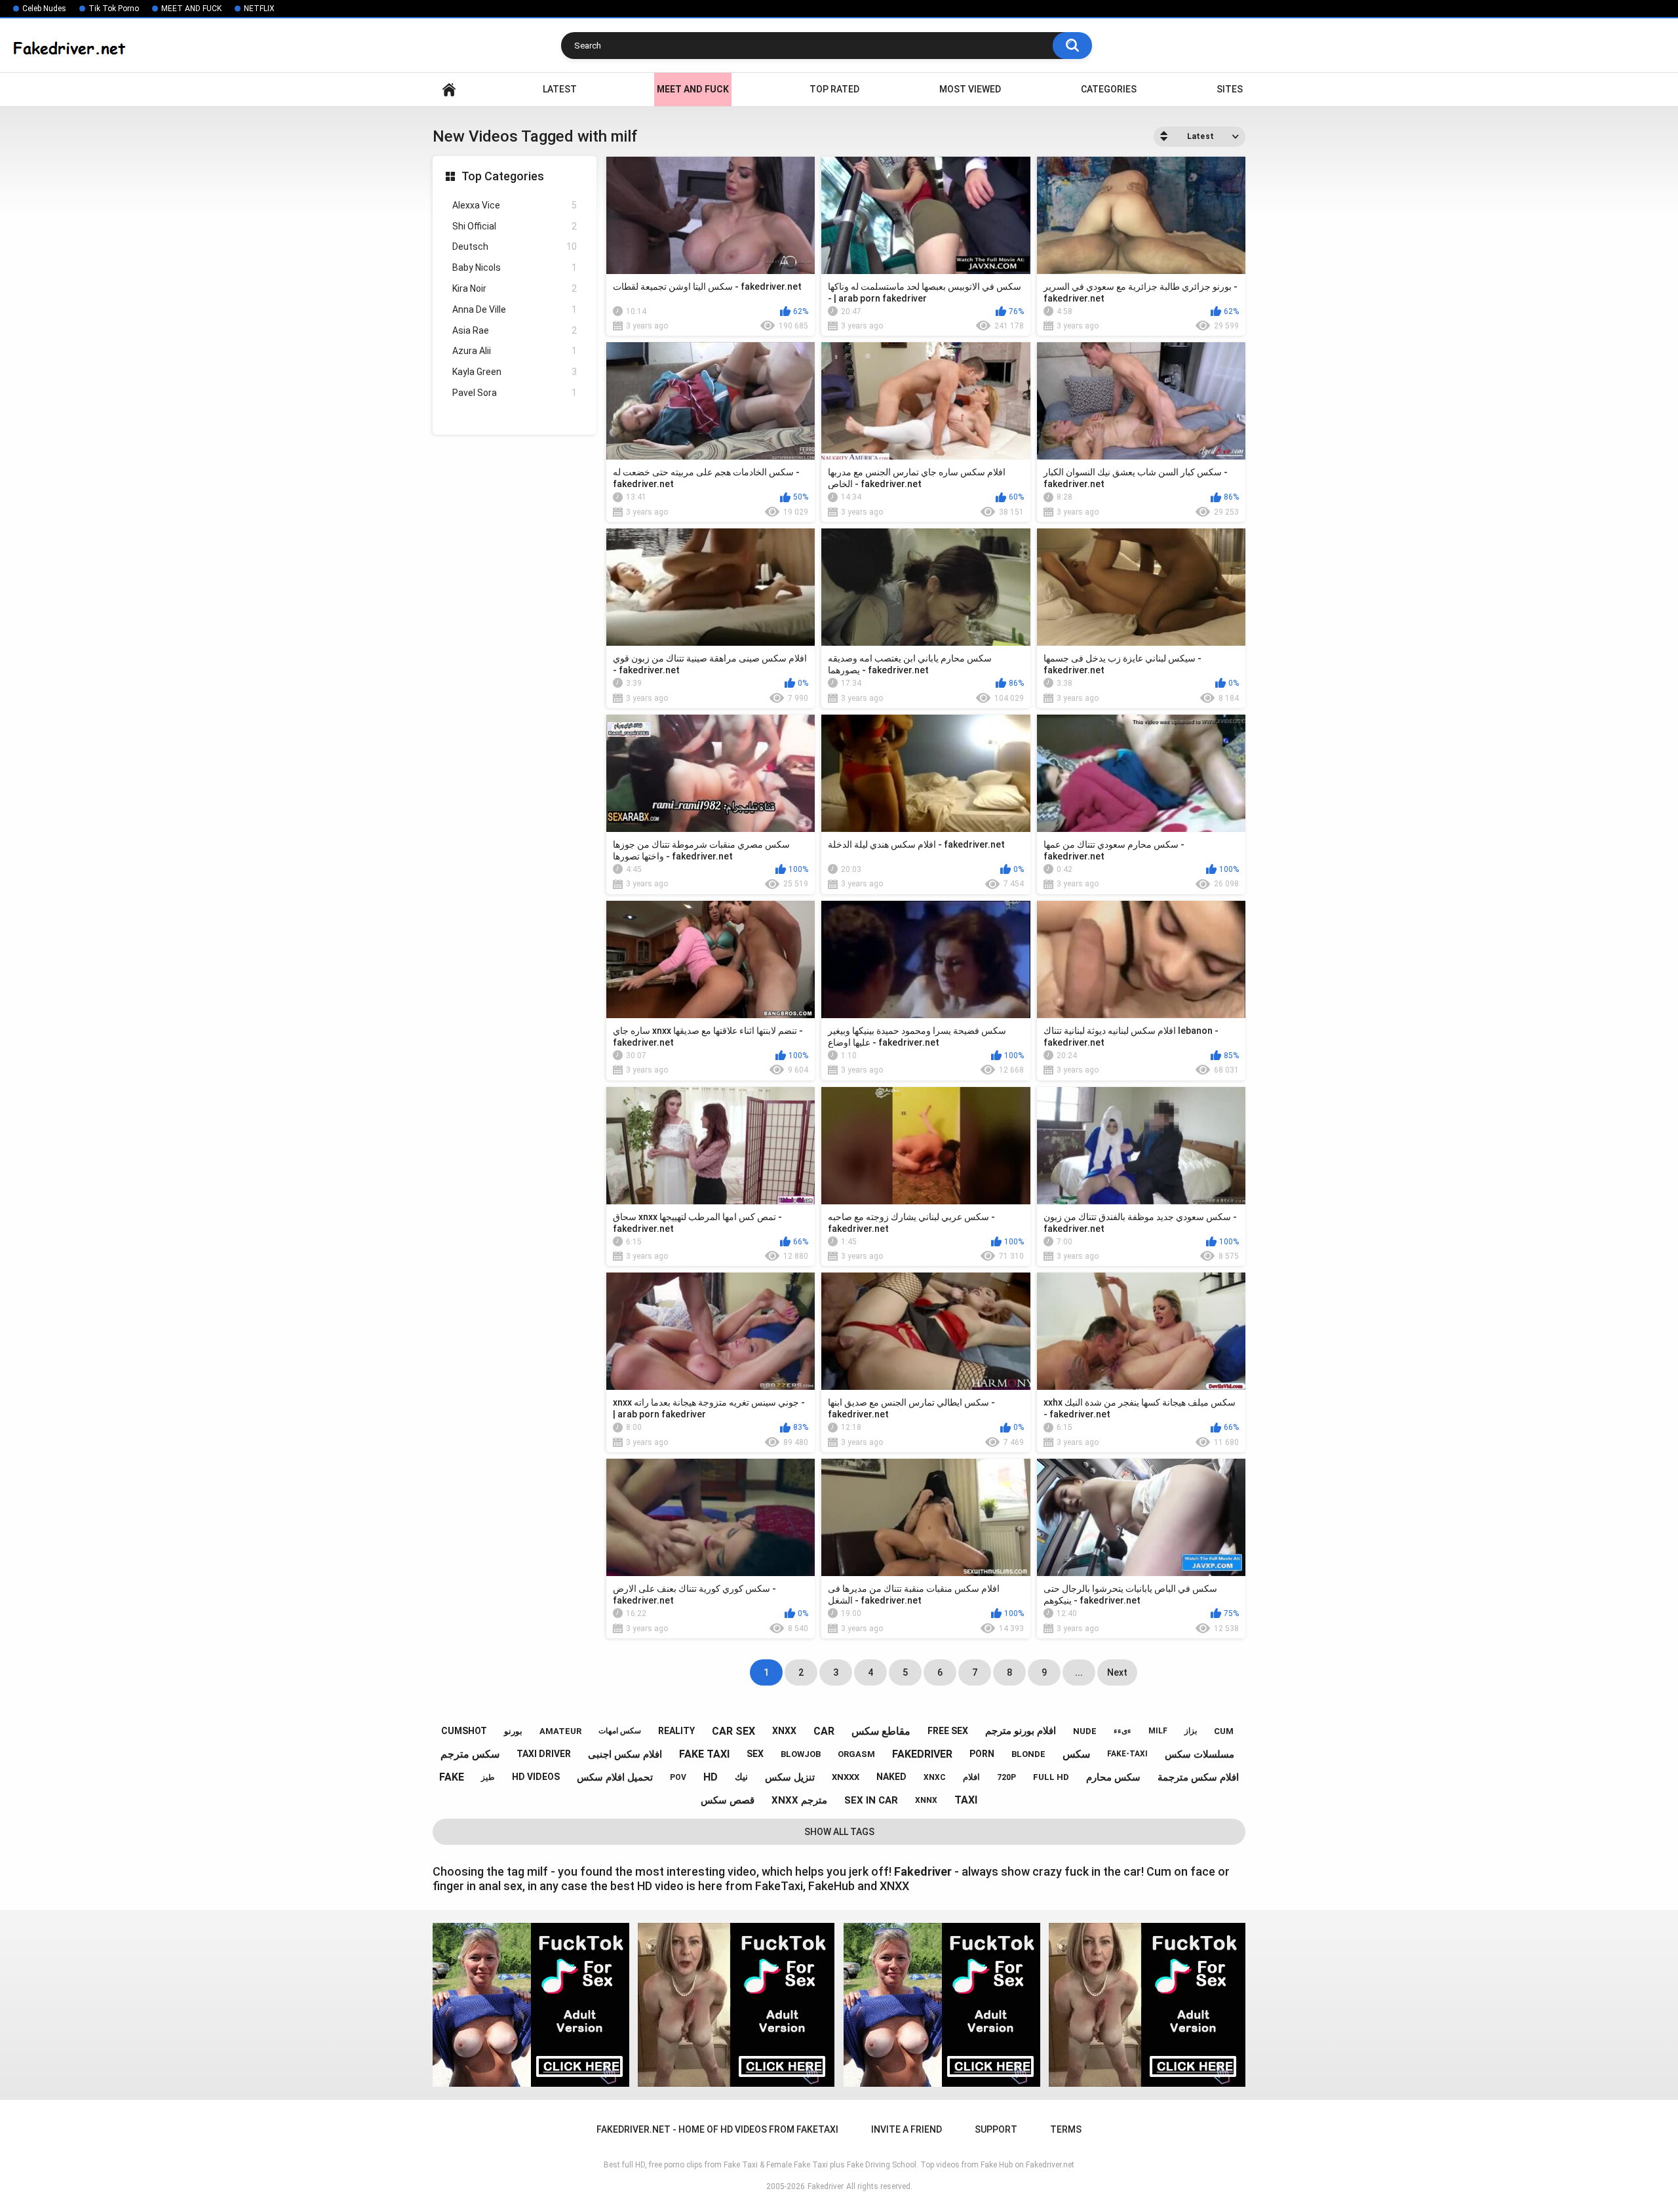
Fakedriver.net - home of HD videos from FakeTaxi (449, 89)
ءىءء (1122, 1731)
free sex (948, 1731)
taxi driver (544, 1754)
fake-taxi (1127, 1754)
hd (711, 1777)
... (1079, 1672)
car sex (733, 1731)
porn (982, 1754)
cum (1224, 1731)
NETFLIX (259, 9)
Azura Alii (515, 351)
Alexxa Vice (515, 205)
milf (1158, 1731)
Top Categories (503, 176)
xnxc (935, 1777)
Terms (1066, 2129)
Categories (1109, 89)
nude (1085, 1731)
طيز (488, 1777)
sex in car (871, 1800)
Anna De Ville (515, 309)
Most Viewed (970, 89)
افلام (971, 1777)
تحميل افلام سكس (615, 1777)
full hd (1051, 1777)
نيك (741, 1777)
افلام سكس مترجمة (1198, 1777)
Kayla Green (515, 372)
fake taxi (704, 1754)
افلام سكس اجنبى (625, 1754)
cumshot (464, 1731)
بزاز (1191, 1731)
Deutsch (515, 247)
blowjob (801, 1754)
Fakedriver (826, 2186)
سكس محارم (1113, 1777)
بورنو (513, 1731)
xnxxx (846, 1777)
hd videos (536, 1777)
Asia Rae (515, 330)
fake (452, 1777)
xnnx (926, 1800)
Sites (1230, 89)
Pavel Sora (515, 393)
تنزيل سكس (790, 1777)
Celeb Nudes (44, 9)
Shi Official (515, 226)
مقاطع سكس (881, 1731)
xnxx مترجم (799, 1800)
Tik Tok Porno (114, 9)
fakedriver (922, 1754)
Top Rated (834, 89)
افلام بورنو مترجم (1021, 1731)
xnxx (784, 1731)
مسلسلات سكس (1200, 1754)
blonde (1028, 1754)
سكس (1076, 1754)
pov (678, 1777)
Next (1117, 1672)
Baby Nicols (515, 267)
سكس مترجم (470, 1754)
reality (676, 1731)
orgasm (856, 1754)
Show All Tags (839, 1832)
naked (891, 1777)
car (824, 1731)
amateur (560, 1731)
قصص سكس (728, 1800)
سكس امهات (620, 1731)
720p (1006, 1777)
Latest (560, 89)
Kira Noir (515, 288)
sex (755, 1754)
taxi (966, 1800)
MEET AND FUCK (191, 9)
